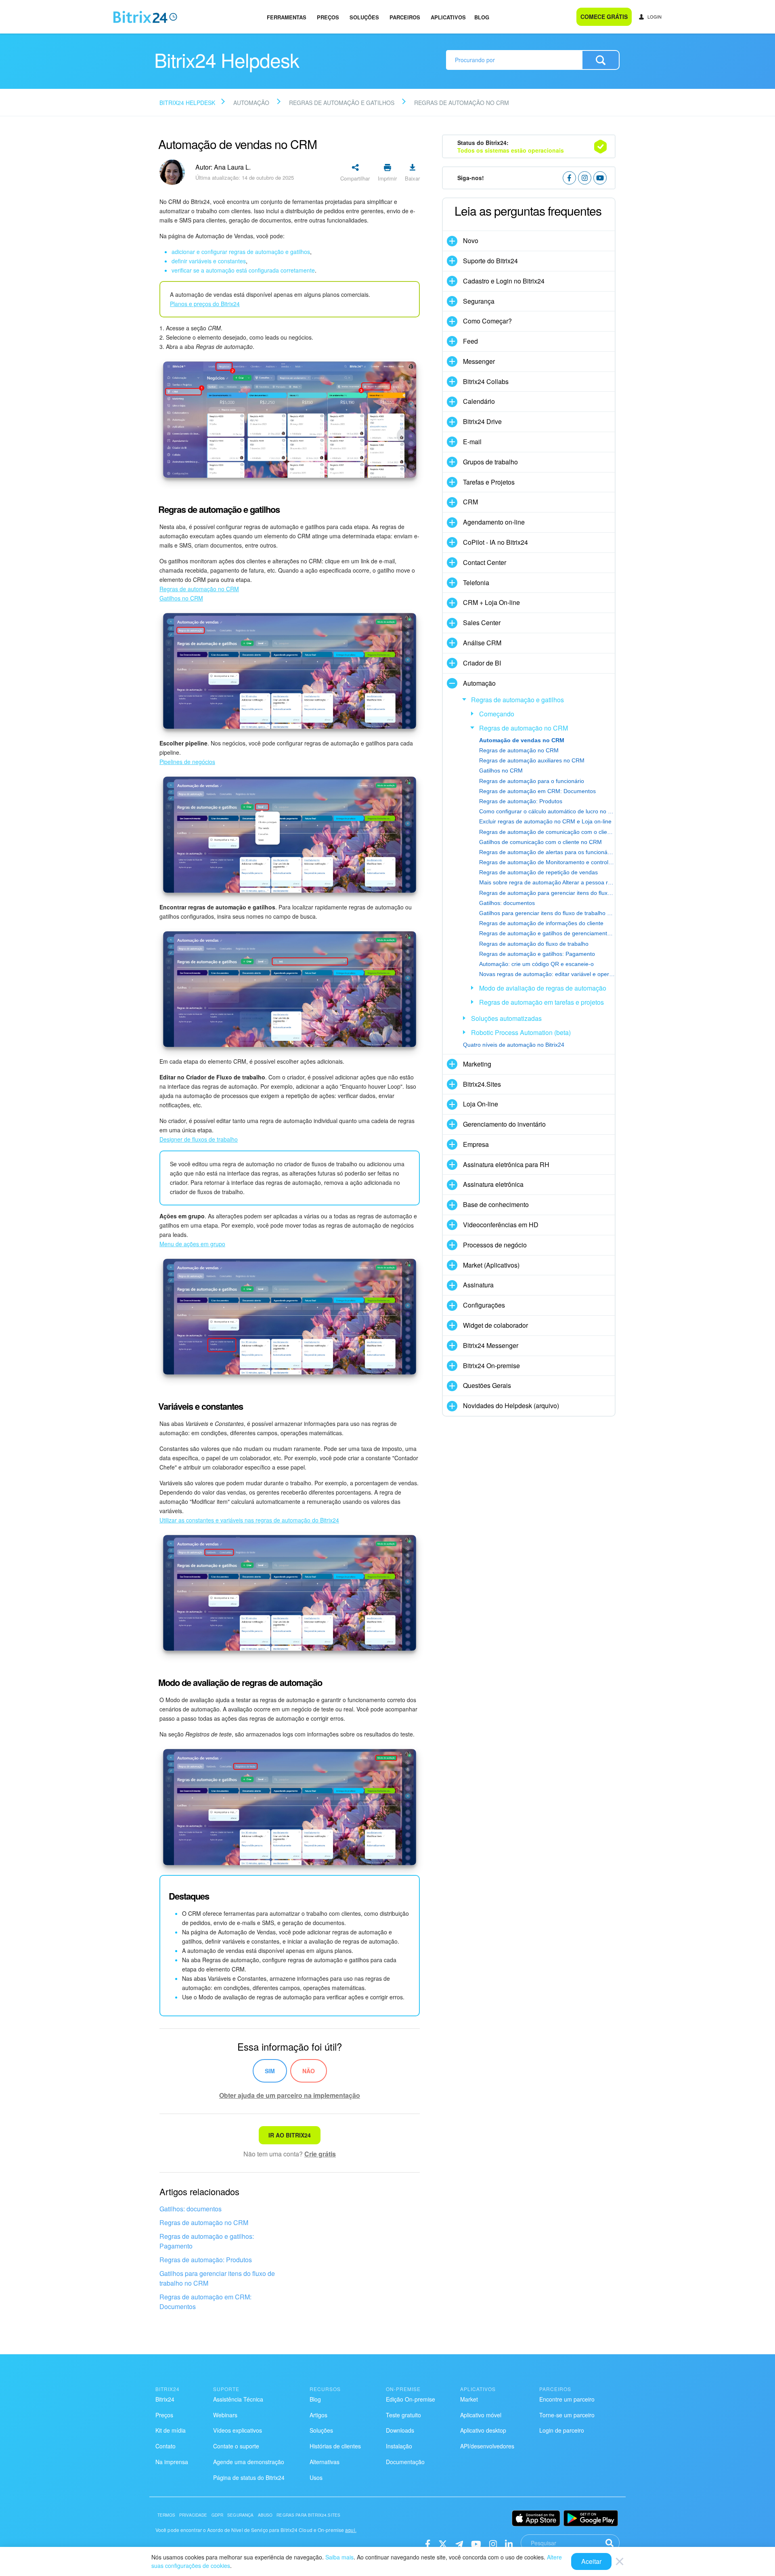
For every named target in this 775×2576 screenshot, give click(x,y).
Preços (328, 17)
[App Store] (536, 2518)
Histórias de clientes (335, 2446)
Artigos (318, 2415)
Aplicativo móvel (481, 2415)
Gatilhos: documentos (191, 2209)
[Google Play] (591, 2518)
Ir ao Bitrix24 (290, 2135)
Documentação (405, 2462)
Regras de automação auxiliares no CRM (532, 760)
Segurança (240, 2515)
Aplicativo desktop (483, 2430)
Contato (165, 2446)
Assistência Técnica (238, 2399)
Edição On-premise (411, 2399)
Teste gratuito (403, 2415)
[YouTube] (476, 2543)
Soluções (364, 17)
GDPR (218, 2515)
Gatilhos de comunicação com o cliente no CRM (540, 842)
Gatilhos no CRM (501, 770)
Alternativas (325, 2462)
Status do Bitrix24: (511, 146)
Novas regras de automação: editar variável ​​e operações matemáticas (547, 974)
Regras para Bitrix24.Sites (308, 2515)
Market (469, 2399)
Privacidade (193, 2515)
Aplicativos (448, 17)
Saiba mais (339, 2557)
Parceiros (405, 17)
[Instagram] (493, 2543)
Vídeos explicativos (238, 2430)
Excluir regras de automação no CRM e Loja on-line (545, 821)
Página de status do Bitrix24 (249, 2477)
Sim (270, 2071)
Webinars (225, 2415)
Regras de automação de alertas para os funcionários (547, 852)
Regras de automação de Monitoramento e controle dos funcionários (547, 862)
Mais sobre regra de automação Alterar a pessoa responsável (547, 882)
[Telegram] (459, 2543)
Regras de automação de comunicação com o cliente (547, 832)
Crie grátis (320, 2154)
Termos (166, 2515)
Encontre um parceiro (567, 2399)
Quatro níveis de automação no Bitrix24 (514, 1045)
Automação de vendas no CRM (522, 740)
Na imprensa (172, 2462)
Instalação (399, 2446)
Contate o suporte (236, 2446)
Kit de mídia (171, 2430)
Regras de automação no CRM (204, 2222)
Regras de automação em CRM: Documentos (205, 2302)
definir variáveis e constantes (209, 261)
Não (309, 2071)
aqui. (351, 2530)
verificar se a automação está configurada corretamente (243, 270)
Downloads (400, 2430)
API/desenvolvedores (487, 2446)
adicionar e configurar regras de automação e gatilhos (241, 252)
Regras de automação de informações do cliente (541, 923)
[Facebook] (428, 2543)
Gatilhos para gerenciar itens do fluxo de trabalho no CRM (217, 2278)
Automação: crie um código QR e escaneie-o (536, 964)
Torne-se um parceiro (567, 2415)
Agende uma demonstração (249, 2462)
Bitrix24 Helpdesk (187, 103)
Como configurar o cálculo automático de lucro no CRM (547, 811)
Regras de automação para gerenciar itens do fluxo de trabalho (547, 893)
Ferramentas (287, 17)
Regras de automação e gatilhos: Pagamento (207, 2241)
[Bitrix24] (145, 17)
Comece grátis (604, 17)
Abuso (265, 2515)
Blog (482, 17)
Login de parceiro (562, 2430)
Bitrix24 (165, 2399)
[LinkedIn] (509, 2543)
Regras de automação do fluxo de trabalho (534, 944)
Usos (316, 2477)
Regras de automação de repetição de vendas (538, 872)
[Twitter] (443, 2543)
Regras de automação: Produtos (206, 2260)
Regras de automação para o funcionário (532, 781)
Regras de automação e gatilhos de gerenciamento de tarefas (547, 933)
